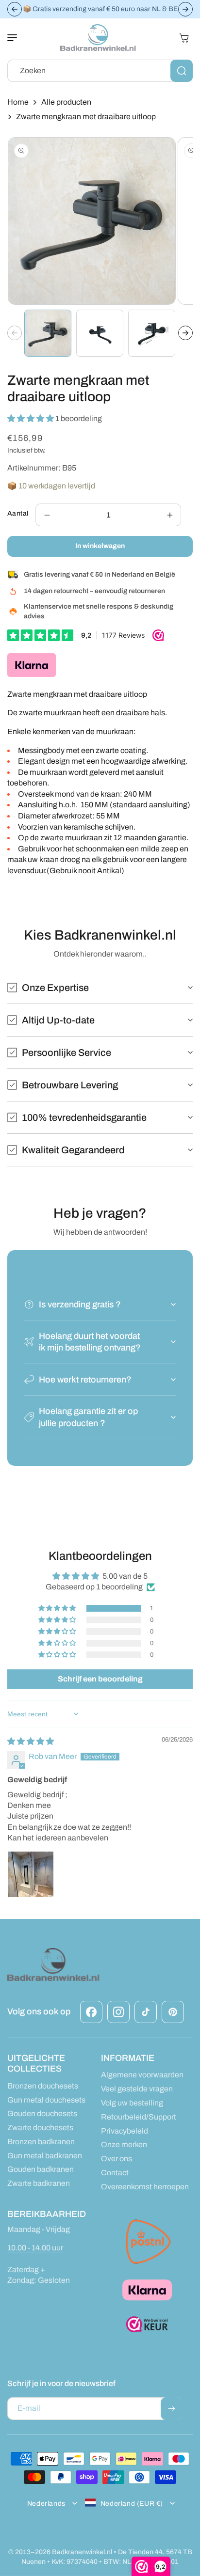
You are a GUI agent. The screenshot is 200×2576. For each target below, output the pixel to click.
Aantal (18, 513)
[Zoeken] (182, 71)
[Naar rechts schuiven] (185, 333)
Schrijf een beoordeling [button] (100, 1679)
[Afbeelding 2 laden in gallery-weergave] (100, 333)
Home (18, 102)
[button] (17, 38)
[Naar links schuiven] (15, 333)
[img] (31, 1741)
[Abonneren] (171, 2409)
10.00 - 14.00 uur (35, 2248)
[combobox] (100, 71)
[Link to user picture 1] (31, 1874)
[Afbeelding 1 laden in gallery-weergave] (48, 333)
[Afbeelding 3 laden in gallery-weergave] (152, 333)
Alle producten (66, 102)
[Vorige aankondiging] (15, 9)
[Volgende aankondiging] (185, 9)
